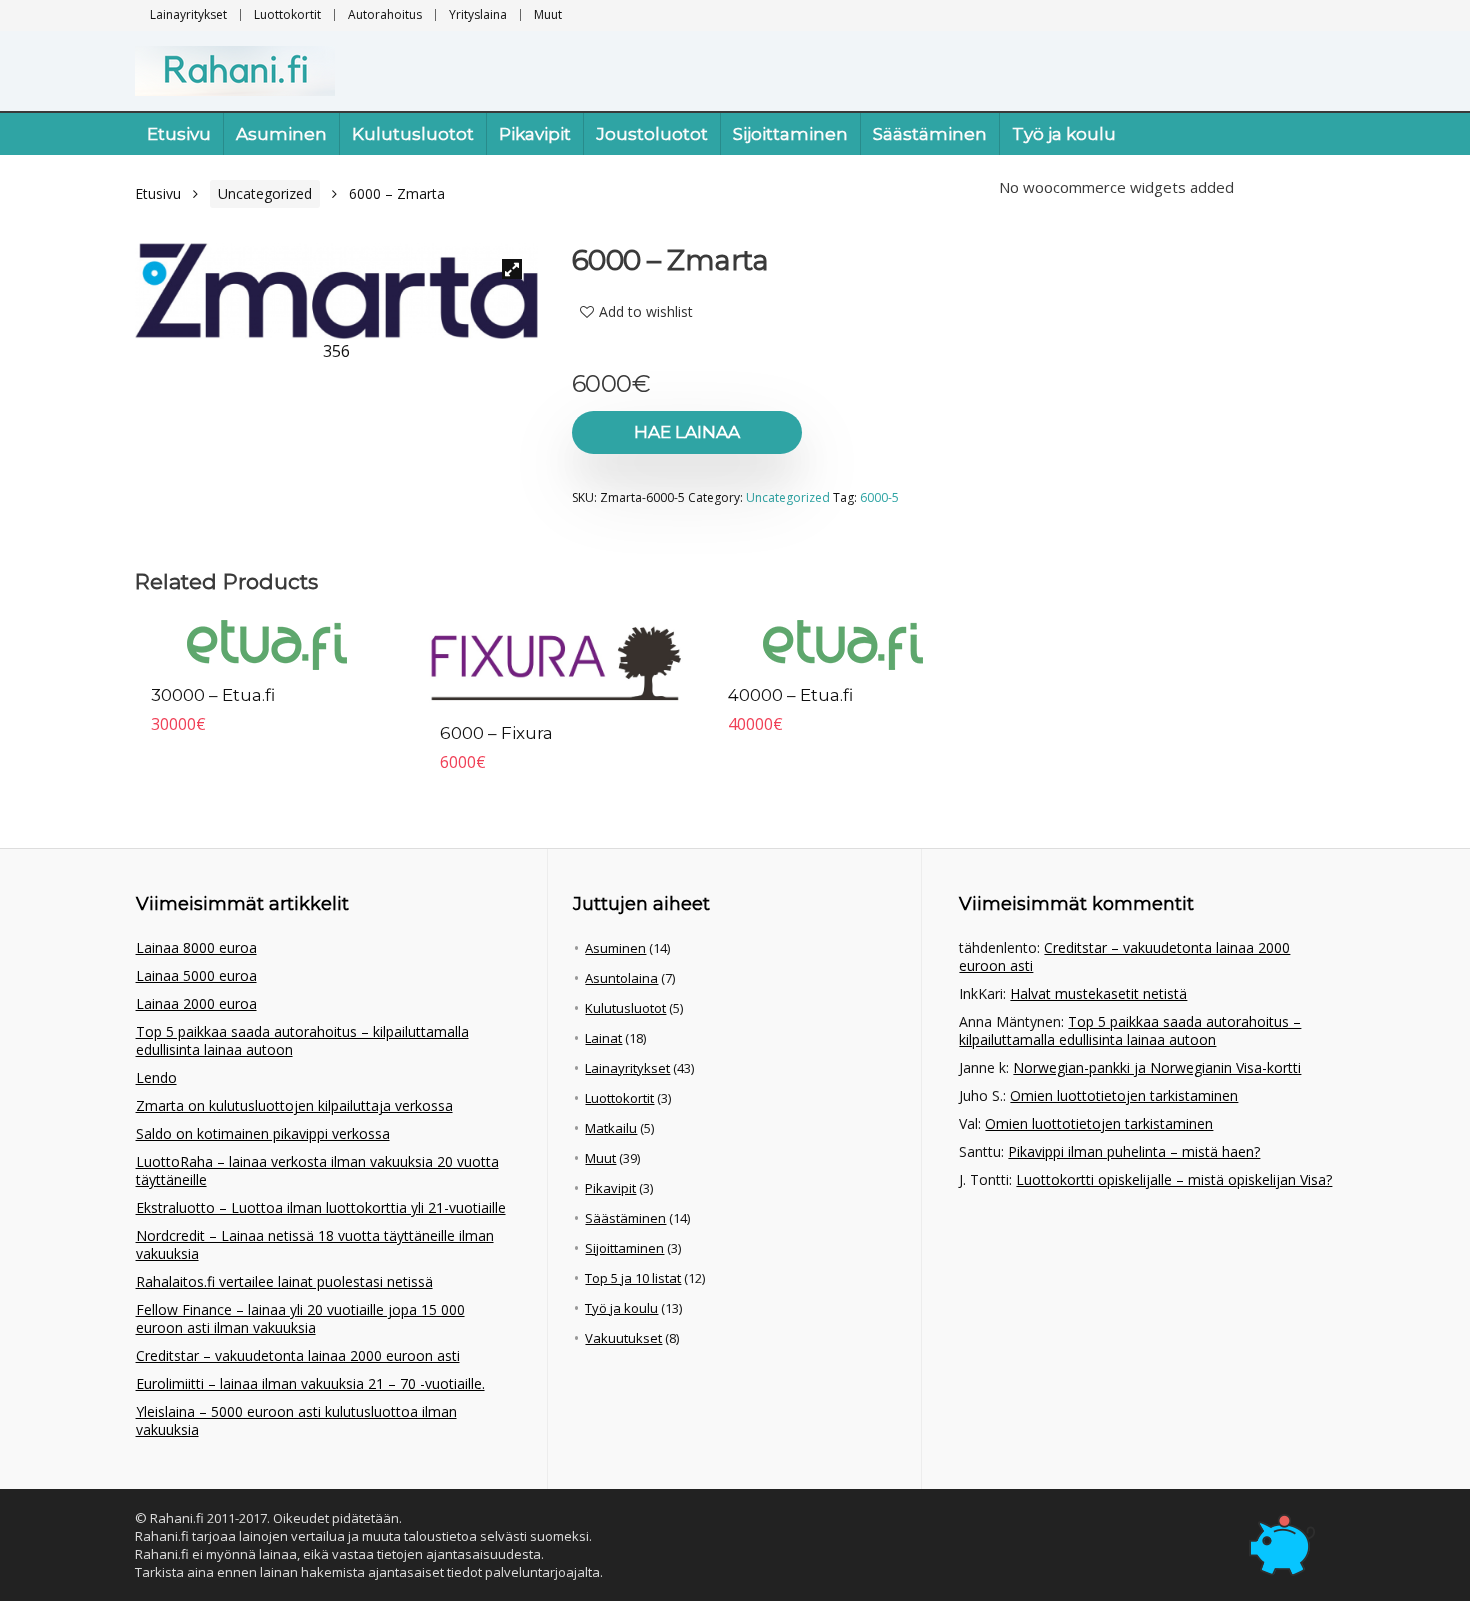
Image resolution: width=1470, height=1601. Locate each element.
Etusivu (179, 134)
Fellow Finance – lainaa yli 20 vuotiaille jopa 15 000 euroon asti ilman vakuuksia (300, 1318)
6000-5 (879, 497)
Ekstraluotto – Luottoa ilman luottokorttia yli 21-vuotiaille (321, 1207)
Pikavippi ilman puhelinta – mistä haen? (1134, 1151)
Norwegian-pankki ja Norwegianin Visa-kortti (1157, 1067)
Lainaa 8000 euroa (196, 947)
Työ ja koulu (1064, 134)
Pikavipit (535, 134)
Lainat (603, 1038)
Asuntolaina (621, 978)
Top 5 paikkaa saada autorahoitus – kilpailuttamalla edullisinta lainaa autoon (302, 1040)
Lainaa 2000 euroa (196, 1003)
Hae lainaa (687, 432)
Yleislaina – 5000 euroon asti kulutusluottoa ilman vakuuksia (296, 1420)
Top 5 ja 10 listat (633, 1278)
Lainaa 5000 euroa (196, 975)
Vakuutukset (623, 1338)
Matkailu (611, 1128)
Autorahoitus (385, 14)
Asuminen (281, 134)
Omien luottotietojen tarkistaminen (1124, 1095)
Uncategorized (265, 193)
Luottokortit (287, 14)
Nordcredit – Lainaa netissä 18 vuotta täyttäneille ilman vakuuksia (315, 1244)
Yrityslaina (478, 14)
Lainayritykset (188, 14)
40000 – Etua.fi (790, 695)
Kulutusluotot (413, 134)
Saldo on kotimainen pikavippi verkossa (263, 1133)
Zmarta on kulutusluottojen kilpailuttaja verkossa (294, 1105)
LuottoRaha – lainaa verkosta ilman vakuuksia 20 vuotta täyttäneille (317, 1170)
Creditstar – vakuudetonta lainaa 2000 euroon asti (298, 1355)
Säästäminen (930, 134)
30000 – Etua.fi (213, 695)
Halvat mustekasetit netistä (1098, 993)
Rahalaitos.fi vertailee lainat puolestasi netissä (284, 1281)
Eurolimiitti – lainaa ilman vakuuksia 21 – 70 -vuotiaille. (310, 1383)
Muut (548, 14)
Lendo (156, 1077)
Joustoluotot (652, 134)
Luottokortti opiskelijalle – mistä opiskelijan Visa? (1174, 1179)
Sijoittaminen (790, 134)
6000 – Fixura (496, 733)
